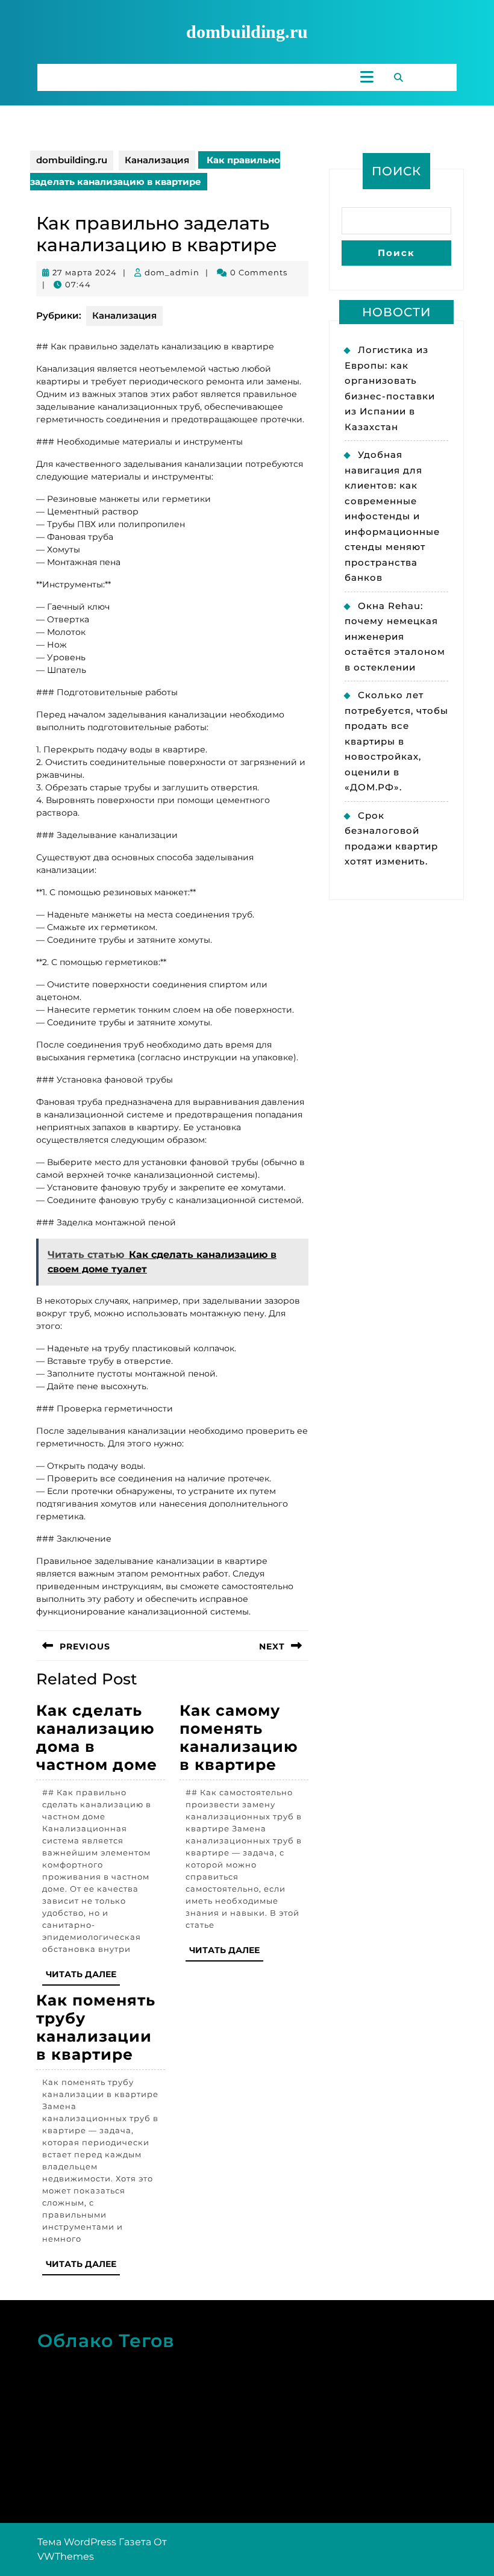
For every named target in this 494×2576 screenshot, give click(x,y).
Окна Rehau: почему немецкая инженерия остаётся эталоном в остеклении (395, 636)
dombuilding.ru (247, 32)
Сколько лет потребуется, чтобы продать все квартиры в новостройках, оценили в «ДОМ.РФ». (396, 741)
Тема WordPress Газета (94, 2542)
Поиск (396, 171)
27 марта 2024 (85, 272)
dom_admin (172, 272)
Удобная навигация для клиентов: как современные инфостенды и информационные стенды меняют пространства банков (392, 516)
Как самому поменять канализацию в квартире (239, 1737)
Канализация (157, 160)
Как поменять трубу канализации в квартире (96, 2027)
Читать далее (83, 1977)
